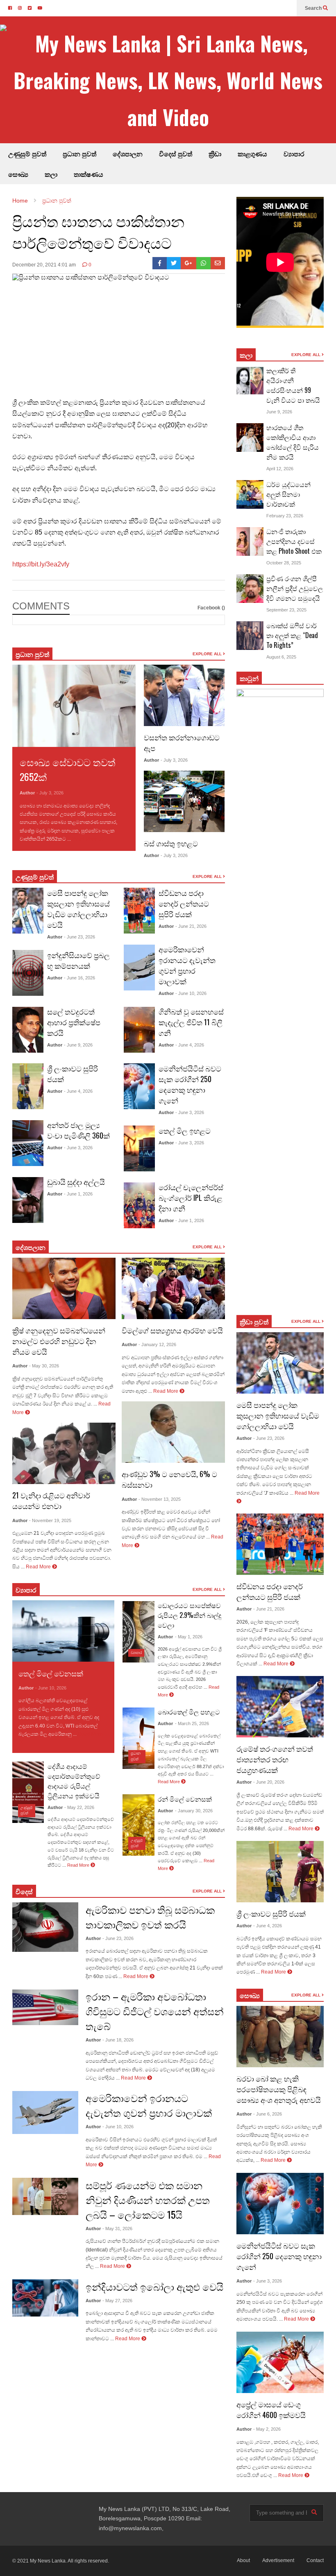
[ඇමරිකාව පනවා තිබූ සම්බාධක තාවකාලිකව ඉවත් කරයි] (45, 1927)
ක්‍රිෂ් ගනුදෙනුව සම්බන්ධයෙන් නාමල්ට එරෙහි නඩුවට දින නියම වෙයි (59, 1341)
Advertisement (278, 2560)
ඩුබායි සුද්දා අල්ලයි (76, 1182)
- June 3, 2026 (78, 1148)
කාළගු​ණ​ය (252, 153)
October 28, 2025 (284, 563)
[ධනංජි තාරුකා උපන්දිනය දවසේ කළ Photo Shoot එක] (250, 541)
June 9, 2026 (279, 412)
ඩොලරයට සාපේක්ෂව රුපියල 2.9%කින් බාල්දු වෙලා (190, 1615)
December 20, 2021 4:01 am (44, 265)
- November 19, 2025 (50, 1520)
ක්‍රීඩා (215, 153)
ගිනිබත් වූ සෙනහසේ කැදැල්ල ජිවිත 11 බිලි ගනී (191, 1022)
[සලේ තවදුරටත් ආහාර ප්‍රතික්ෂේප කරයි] (28, 1030)
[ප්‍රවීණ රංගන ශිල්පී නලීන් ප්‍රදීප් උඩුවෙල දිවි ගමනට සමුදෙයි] (250, 589)
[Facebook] (160, 263)
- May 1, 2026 (189, 1637)
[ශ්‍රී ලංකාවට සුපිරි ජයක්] (28, 1086)
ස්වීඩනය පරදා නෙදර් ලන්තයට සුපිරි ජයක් (184, 903)
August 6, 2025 (281, 657)
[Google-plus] (188, 263)
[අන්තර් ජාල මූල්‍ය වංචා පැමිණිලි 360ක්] (28, 1143)
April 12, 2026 (280, 469)
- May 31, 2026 (117, 2229)
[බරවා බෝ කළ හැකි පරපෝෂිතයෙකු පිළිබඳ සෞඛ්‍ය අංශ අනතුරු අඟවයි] (280, 2037)
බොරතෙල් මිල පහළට (189, 1712)
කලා (51, 174)
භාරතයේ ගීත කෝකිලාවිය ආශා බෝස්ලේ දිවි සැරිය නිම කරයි (293, 442)
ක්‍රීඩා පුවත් (254, 1322)
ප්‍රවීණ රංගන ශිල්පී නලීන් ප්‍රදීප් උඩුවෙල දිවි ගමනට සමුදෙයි (295, 588)
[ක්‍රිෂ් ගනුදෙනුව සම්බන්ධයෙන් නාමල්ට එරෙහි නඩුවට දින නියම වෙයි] (64, 1288)
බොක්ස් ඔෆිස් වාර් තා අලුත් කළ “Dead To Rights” (292, 635)
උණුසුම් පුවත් (27, 153)
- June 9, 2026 (78, 1045)
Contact (315, 2560)
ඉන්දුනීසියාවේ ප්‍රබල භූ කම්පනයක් (78, 960)
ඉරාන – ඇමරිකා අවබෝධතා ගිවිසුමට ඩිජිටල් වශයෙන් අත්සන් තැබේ (155, 2011)
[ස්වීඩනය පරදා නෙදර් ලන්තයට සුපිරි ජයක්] (139, 911)
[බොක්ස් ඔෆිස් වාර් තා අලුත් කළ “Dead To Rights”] (250, 636)
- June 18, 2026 (118, 2040)
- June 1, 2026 (78, 1194)
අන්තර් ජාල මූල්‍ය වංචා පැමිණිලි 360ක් (78, 1130)
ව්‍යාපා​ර (26, 1590)
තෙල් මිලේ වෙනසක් (51, 1673)
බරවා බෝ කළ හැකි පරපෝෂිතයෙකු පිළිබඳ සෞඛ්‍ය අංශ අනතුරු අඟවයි (279, 2089)
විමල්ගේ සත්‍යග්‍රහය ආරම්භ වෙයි (172, 1330)
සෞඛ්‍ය (18, 174)
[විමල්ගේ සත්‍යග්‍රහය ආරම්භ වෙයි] (173, 1288)
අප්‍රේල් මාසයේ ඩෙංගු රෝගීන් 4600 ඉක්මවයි (271, 2409)
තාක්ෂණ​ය (89, 174)
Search (314, 8)
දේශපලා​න (31, 1247)
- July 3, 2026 (50, 793)
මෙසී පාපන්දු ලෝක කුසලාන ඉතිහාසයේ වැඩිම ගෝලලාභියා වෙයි (78, 909)
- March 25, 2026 (192, 1723)
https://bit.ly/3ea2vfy (41, 564)
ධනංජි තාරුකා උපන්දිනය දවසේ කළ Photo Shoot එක (294, 541)
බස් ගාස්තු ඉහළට (171, 843)
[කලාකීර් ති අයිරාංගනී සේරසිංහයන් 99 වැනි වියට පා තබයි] (250, 381)
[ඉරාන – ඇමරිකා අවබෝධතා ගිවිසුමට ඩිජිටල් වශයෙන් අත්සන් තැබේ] (45, 2007)
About (243, 2560)
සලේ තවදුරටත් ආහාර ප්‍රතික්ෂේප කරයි (74, 1022)
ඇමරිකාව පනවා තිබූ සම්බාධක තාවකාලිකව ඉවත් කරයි (150, 1917)
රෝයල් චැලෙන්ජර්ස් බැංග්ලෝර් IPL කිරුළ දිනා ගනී (191, 1198)
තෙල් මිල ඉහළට (185, 1130)
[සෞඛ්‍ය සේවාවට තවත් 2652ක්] (74, 706)
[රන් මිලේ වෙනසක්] (138, 1825)
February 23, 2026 (285, 516)
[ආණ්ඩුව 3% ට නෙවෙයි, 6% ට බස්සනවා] (173, 1432)
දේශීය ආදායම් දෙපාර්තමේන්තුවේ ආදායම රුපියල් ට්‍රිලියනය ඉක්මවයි (74, 1781)
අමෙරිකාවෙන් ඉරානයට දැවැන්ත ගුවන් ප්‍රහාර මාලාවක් (187, 965)
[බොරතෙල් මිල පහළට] (138, 1738)
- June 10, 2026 (191, 993)
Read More (85, 839)
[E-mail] (218, 263)
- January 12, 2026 (157, 1344)
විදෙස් (24, 1891)
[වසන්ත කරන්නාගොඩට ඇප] (184, 695)
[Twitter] (174, 263)
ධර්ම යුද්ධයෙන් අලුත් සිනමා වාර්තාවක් (288, 494)
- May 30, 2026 (44, 1366)
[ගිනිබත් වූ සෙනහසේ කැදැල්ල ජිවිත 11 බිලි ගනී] (139, 1030)
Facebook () (211, 608)
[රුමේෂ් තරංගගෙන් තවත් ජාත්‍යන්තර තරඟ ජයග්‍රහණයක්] (280, 1707)
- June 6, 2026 (268, 2114)
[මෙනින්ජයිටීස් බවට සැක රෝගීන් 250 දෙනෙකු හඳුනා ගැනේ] (139, 1086)
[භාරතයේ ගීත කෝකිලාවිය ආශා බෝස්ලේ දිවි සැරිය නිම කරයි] (250, 438)
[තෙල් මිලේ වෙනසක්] (63, 1631)
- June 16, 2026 (79, 978)
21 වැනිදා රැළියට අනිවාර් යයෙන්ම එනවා (51, 1500)
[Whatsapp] (203, 263)
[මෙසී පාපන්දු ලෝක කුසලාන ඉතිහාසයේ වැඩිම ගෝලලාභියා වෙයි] (28, 911)
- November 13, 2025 (160, 1499)
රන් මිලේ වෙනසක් (185, 1799)
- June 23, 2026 (79, 937)
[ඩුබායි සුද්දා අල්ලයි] (28, 1200)
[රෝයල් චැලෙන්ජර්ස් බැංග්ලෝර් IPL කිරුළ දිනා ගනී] (139, 1205)
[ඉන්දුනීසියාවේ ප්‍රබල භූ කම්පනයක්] (28, 973)
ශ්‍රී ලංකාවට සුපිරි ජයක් (271, 1913)
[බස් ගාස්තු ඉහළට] (184, 801)
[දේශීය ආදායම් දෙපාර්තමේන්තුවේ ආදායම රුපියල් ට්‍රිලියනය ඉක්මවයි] (28, 1792)
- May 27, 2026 (117, 2301)
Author (27, 793)
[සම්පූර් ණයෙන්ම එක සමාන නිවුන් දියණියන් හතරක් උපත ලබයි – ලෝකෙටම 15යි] (45, 2196)
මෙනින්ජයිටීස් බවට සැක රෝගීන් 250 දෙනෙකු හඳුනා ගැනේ (190, 1084)
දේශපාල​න (128, 153)
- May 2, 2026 (267, 2429)
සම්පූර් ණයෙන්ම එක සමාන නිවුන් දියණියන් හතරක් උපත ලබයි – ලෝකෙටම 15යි (148, 2199)
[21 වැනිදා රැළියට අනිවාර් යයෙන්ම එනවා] (64, 1453)
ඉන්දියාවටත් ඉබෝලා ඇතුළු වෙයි (154, 2286)
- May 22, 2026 (79, 1807)
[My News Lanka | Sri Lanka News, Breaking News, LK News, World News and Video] (168, 80)
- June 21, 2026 (191, 926)
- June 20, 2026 (269, 1782)
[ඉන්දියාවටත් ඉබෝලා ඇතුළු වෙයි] (45, 2298)
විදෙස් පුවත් (176, 153)
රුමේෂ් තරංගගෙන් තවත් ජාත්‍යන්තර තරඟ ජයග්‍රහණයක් (275, 1759)
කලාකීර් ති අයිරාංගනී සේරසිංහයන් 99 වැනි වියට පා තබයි (293, 385)
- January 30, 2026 (194, 1811)
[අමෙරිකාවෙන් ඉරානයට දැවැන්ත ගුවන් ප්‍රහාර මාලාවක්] (139, 968)
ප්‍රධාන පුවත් (79, 153)
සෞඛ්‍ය (250, 1995)
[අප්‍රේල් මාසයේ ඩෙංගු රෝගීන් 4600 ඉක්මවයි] (280, 2362)
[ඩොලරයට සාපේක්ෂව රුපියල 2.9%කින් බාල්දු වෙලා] (138, 1632)
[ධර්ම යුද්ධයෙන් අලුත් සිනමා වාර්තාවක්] (250, 494)
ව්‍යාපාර (294, 153)
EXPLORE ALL (208, 654)
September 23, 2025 (286, 610)
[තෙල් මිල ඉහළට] (139, 1148)
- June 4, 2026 (78, 1091)
